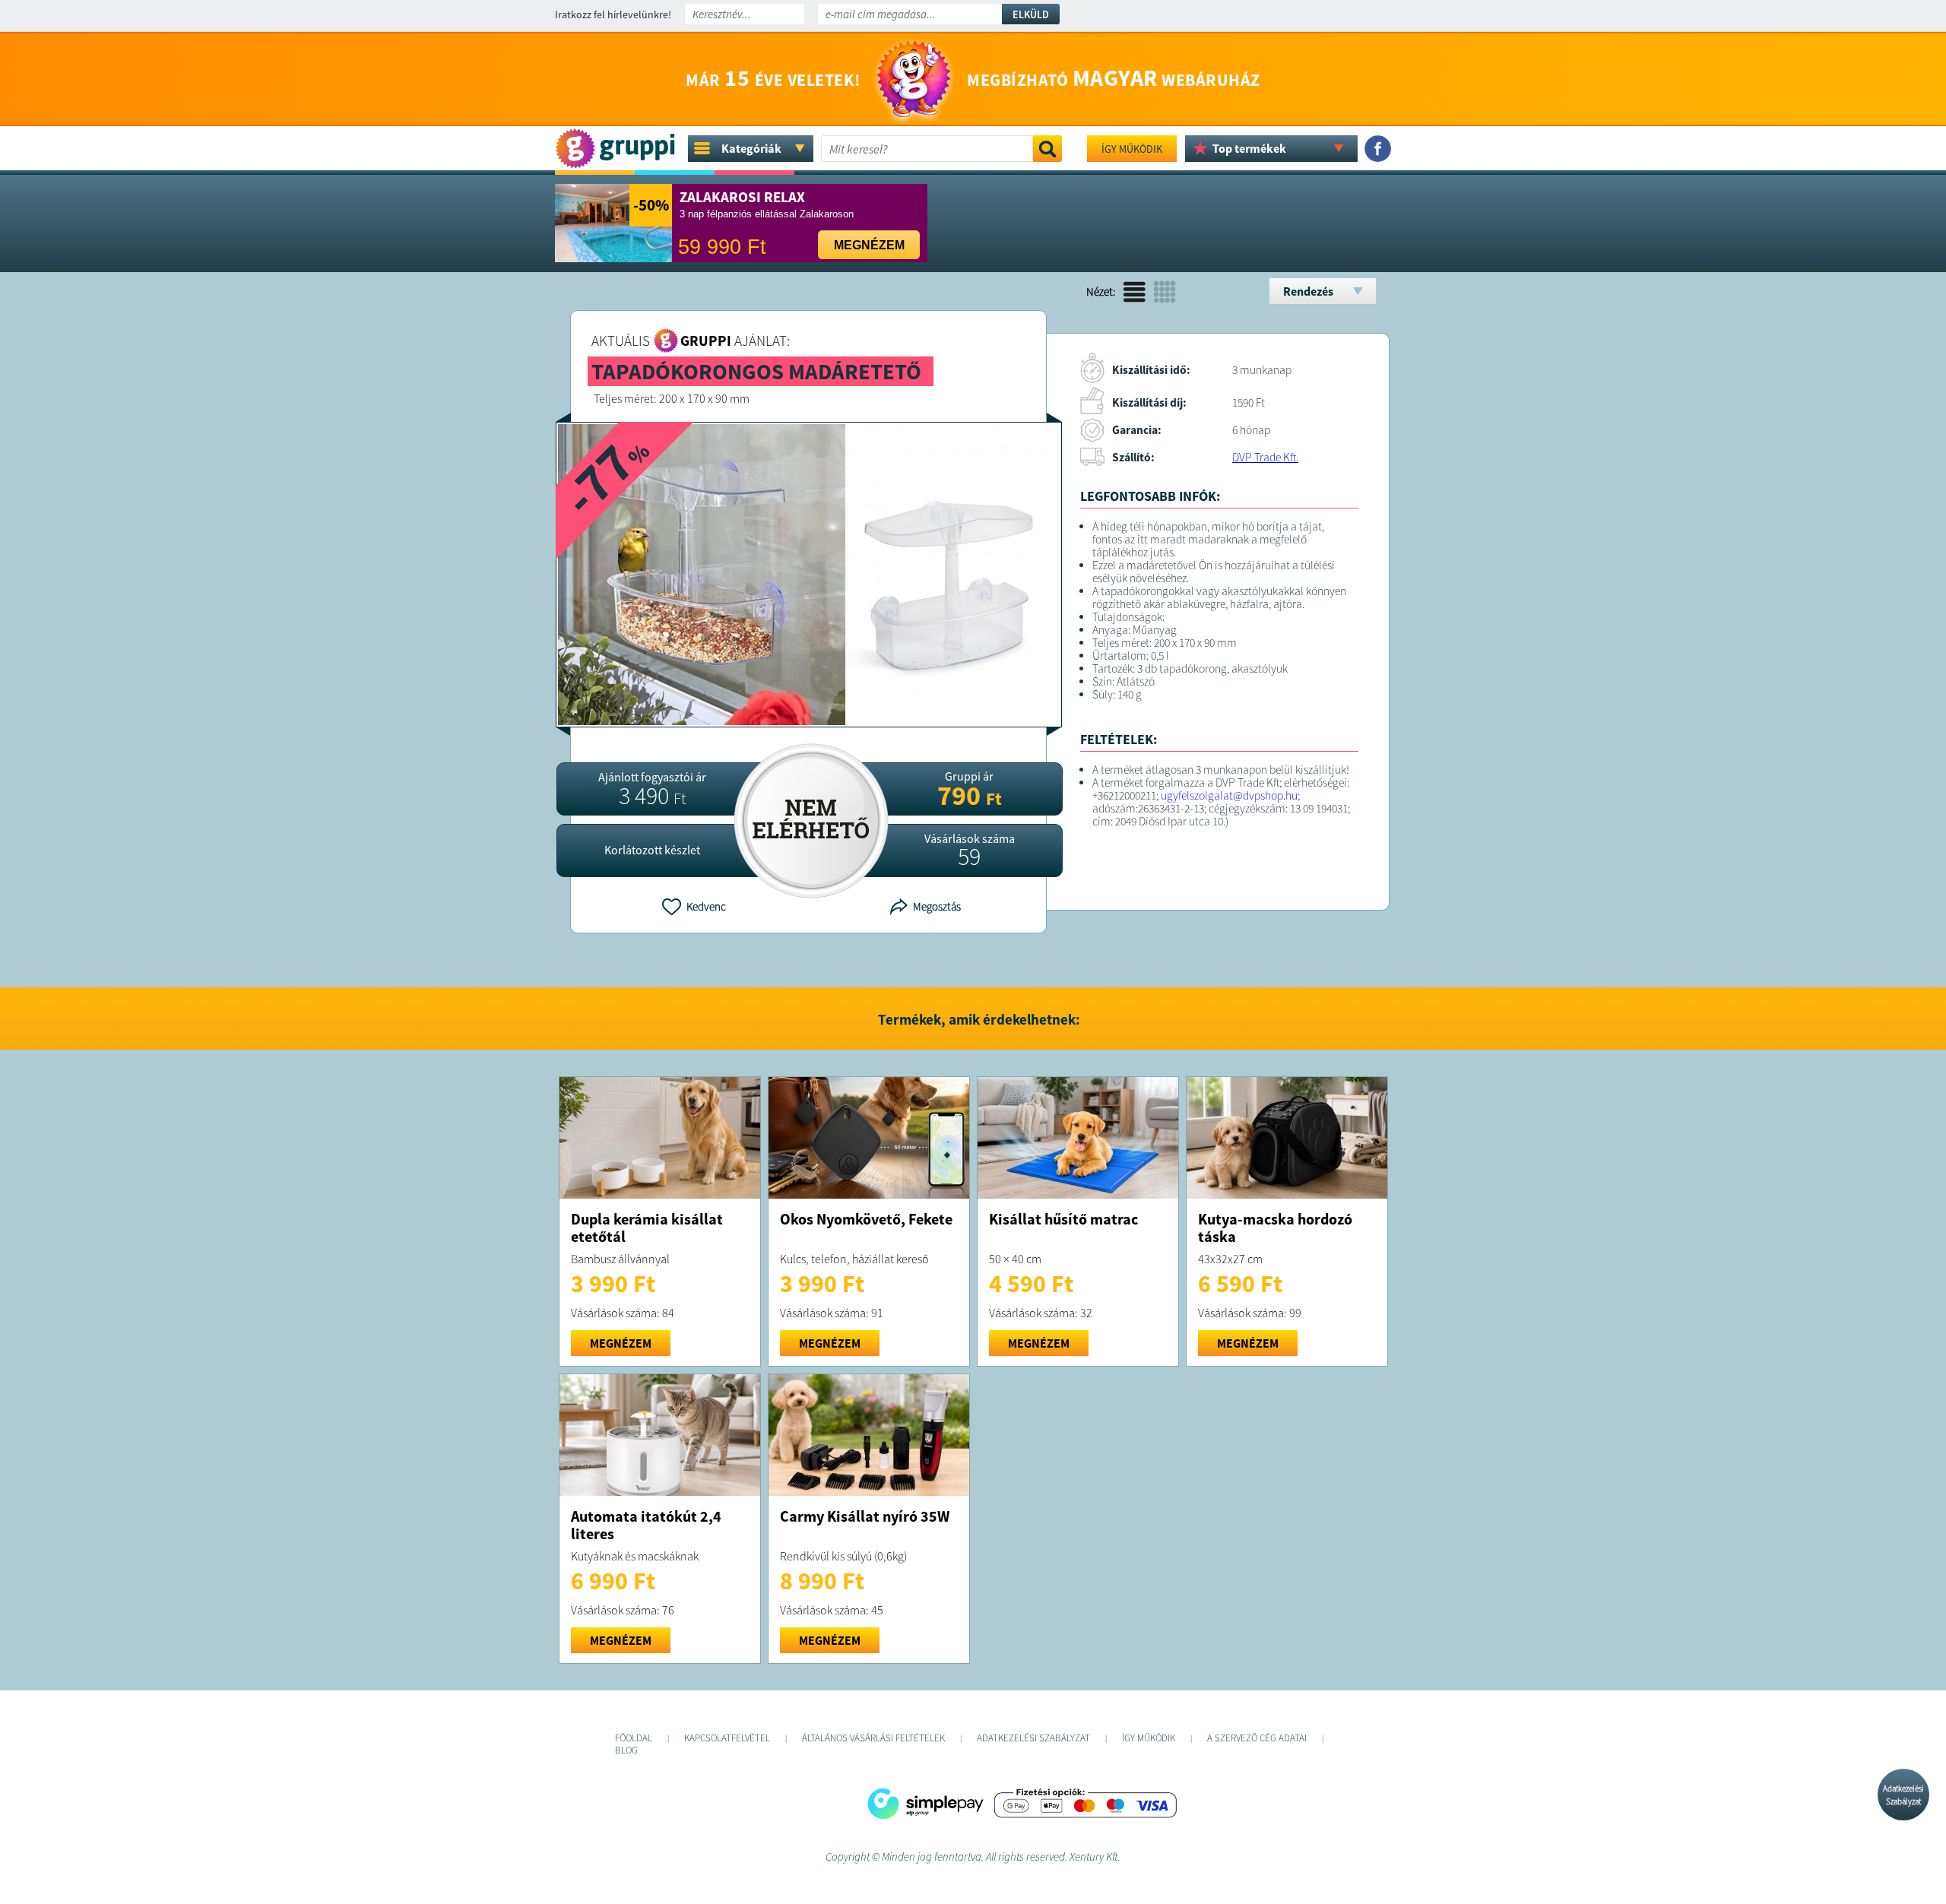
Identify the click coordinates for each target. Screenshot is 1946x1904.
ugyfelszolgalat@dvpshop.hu (1229, 795)
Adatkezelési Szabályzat (1903, 1795)
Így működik (1132, 149)
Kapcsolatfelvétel (727, 1738)
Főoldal (634, 1738)
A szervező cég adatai (1257, 1738)
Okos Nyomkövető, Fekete (866, 1219)
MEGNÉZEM (621, 1343)
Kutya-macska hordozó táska (1275, 1228)
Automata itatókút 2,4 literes (646, 1525)
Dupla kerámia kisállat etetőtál (647, 1228)
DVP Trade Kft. (1265, 457)
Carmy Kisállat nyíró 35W (865, 1516)
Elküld (1031, 14)
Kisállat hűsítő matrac (1063, 1219)
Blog (626, 1750)
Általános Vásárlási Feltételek (873, 1738)
